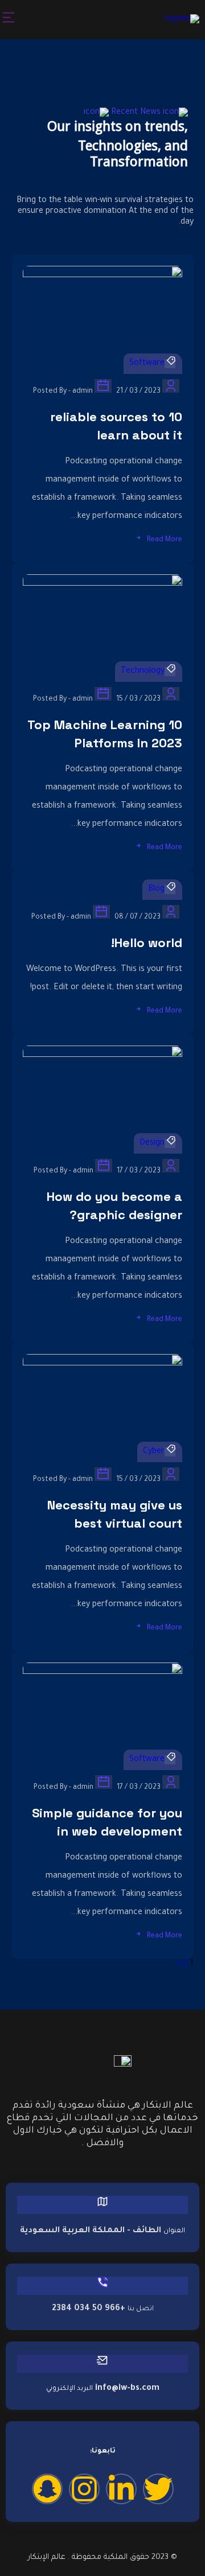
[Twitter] (158, 2489)
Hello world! (147, 943)
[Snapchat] (47, 2489)
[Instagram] (84, 2489)
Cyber (154, 1452)
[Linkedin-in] (121, 2489)
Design (152, 1143)
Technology (143, 672)
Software (147, 364)
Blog (156, 890)
